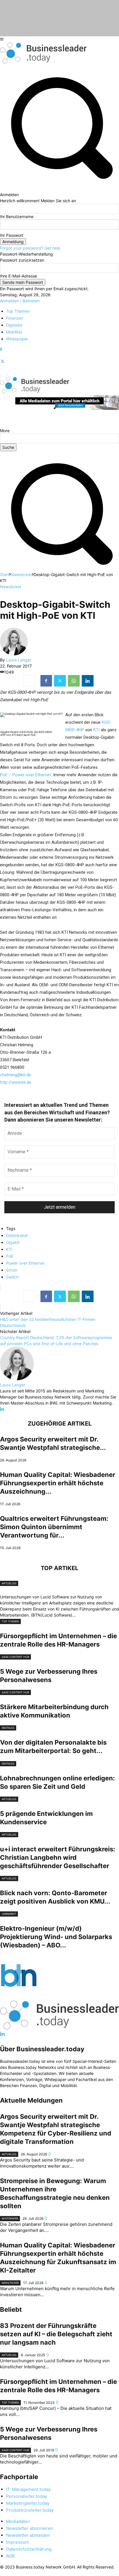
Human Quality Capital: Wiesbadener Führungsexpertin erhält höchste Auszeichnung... (58, 1483)
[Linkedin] (88, 681)
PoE (10, 1256)
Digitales (8, 1728)
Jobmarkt (9, 1914)
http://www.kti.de (16, 1082)
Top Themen (10, 1621)
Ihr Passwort (12, 235)
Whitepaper (10, 2218)
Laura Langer (19, 660)
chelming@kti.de (15, 1075)
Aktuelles (9, 1583)
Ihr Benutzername (17, 216)
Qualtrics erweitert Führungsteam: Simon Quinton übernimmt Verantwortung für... (54, 1527)
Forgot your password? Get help (30, 248)
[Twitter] (2, 362)
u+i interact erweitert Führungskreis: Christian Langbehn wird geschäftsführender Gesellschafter (58, 1857)
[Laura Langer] (14, 654)
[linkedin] (2, 1409)
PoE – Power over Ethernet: (26, 775)
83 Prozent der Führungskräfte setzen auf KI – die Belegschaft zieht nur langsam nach (56, 2334)
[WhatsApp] (74, 681)
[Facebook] (1, 349)
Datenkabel (17, 1235)
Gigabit (13, 1242)
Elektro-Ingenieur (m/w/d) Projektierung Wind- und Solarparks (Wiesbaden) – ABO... (56, 1937)
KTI (97, 730)
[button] (59, 568)
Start (5, 574)
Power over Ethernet (25, 1263)
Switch (12, 1277)
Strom (12, 1270)
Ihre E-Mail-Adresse (18, 276)
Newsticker (21, 574)
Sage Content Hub (15, 1657)
